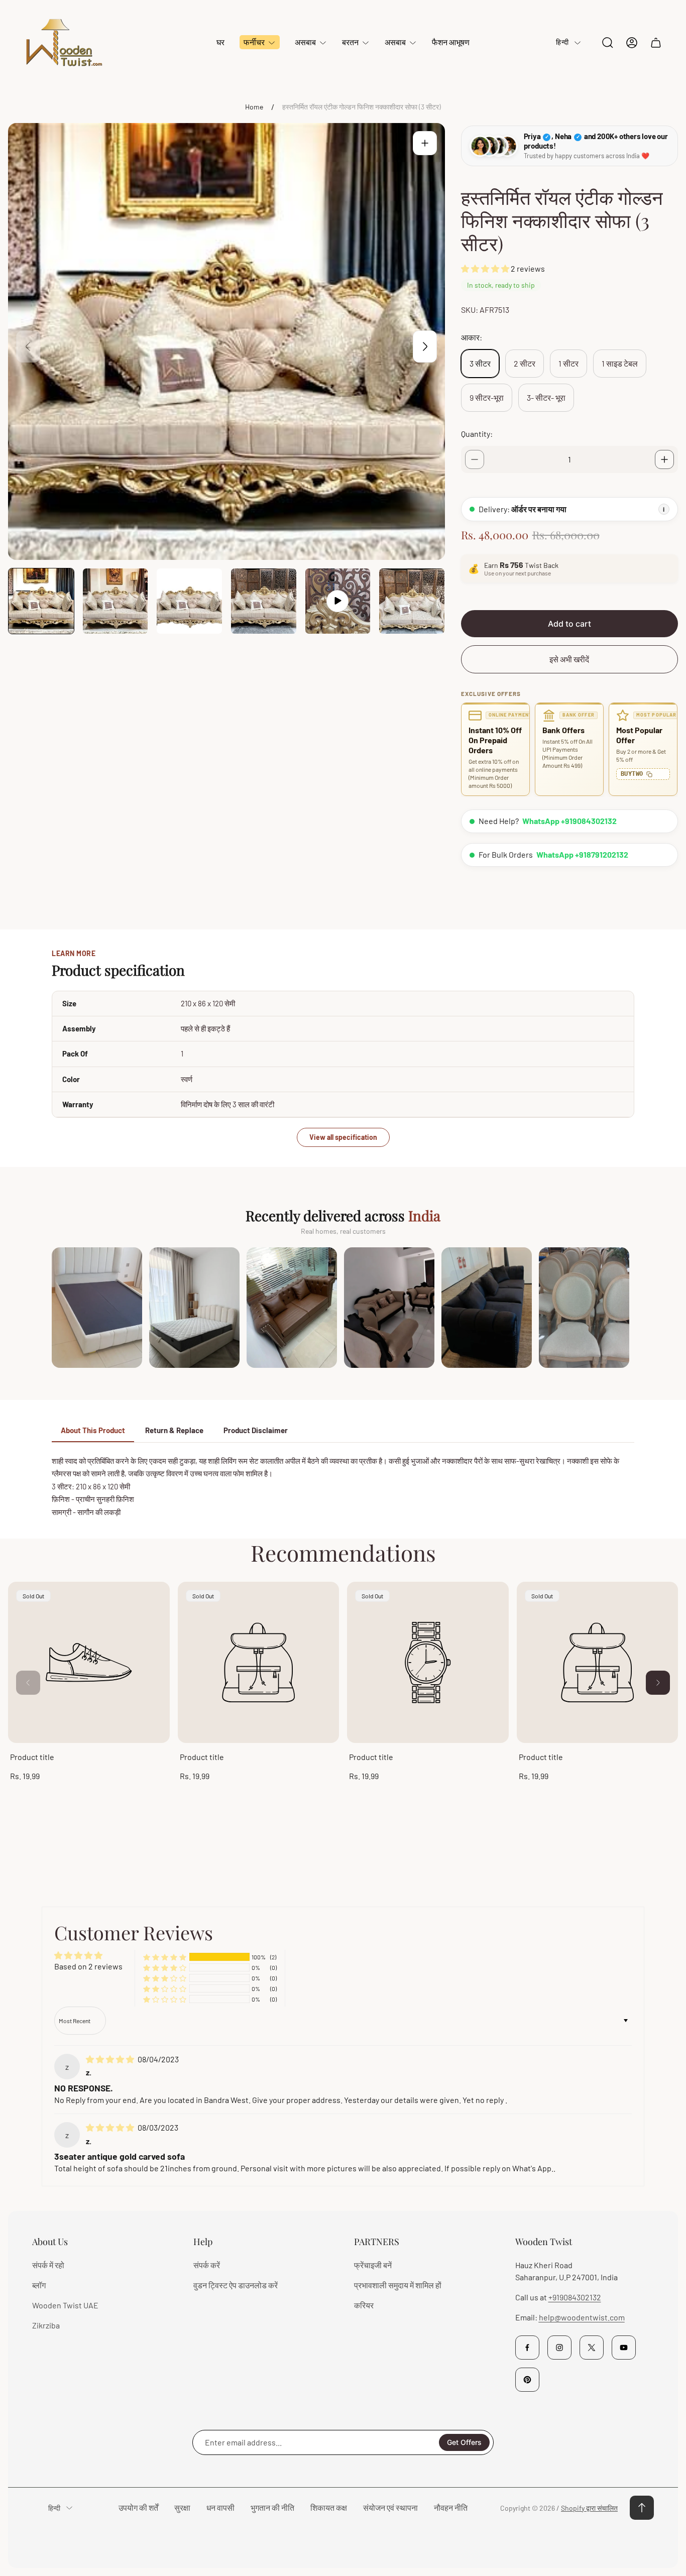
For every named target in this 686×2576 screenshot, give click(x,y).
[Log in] (632, 43)
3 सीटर (480, 363)
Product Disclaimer (256, 1430)
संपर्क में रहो (48, 2265)
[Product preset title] (89, 1663)
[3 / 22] (189, 601)
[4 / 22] (264, 601)
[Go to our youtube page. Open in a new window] (624, 2348)
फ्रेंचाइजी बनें (373, 2265)
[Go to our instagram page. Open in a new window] (559, 2348)
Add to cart (569, 624)
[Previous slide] (28, 346)
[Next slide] (425, 346)
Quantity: (477, 434)
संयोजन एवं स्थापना (390, 2507)
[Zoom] (425, 143)
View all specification (343, 1137)
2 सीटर (525, 363)
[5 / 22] (338, 601)
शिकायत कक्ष (329, 2507)
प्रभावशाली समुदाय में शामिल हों (398, 2285)
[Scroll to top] (642, 2508)
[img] (111, 2059)
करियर (364, 2305)
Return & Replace (174, 1430)
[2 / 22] (116, 601)
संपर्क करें (207, 2265)
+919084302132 (575, 2297)
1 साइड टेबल (620, 363)
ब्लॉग (39, 2285)
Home (254, 107)
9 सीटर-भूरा (487, 397)
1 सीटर (568, 363)
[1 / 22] (41, 601)
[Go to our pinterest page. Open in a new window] (527, 2380)
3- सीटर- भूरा (546, 397)
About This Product (93, 1430)
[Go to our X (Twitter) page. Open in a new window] (592, 2348)
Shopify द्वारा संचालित (589, 2508)
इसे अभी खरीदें (569, 659)
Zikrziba (46, 2325)
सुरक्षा (182, 2507)
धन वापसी (220, 2507)
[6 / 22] (412, 601)
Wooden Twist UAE (65, 2305)
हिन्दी (562, 42)
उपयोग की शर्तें (138, 2507)
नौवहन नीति (451, 2507)
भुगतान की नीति (272, 2507)
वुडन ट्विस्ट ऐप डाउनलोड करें (236, 2285)
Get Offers (464, 2442)
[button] (486, 268)
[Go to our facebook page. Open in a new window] (527, 2348)
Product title (32, 1757)
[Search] (608, 43)
